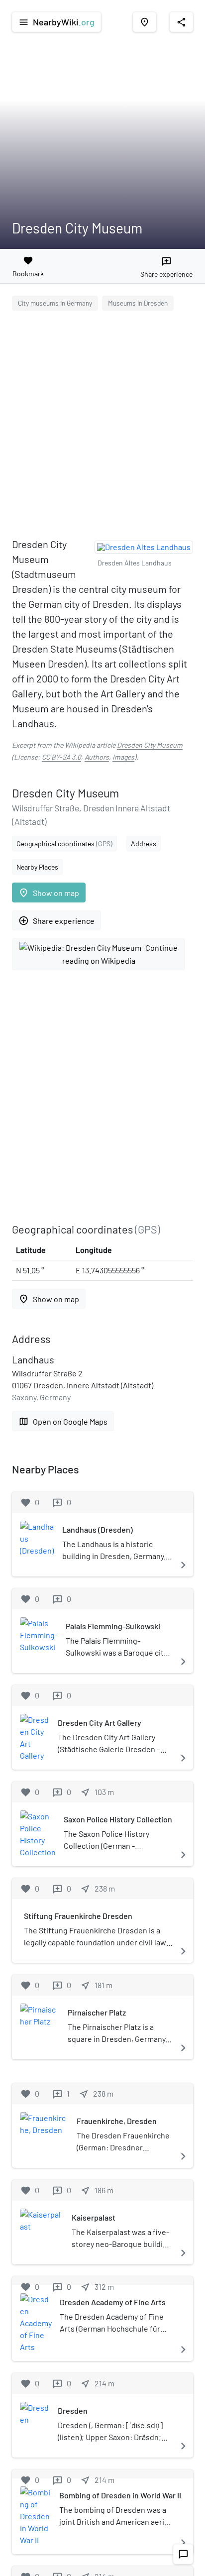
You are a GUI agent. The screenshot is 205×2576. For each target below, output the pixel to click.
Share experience (56, 921)
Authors (97, 757)
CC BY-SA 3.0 (61, 757)
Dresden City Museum (150, 745)
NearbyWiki (56, 22)
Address (144, 843)
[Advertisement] (102, 426)
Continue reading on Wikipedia (120, 954)
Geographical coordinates (64, 843)
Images (123, 757)
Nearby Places (37, 867)
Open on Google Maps (63, 1421)
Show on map (49, 893)
